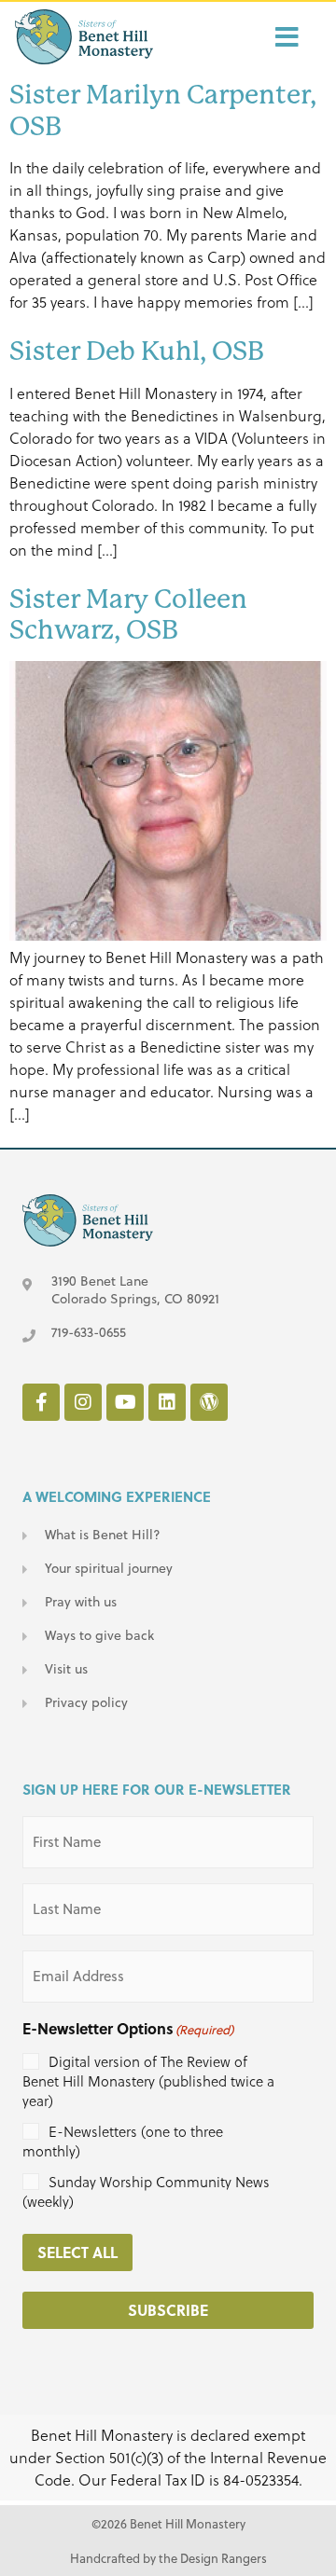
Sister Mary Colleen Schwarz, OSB (128, 615)
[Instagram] (83, 1402)
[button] (241, 37)
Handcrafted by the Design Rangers (168, 2558)
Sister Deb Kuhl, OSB (137, 351)
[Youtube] (125, 1402)
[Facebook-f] (41, 1402)
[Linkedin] (167, 1402)
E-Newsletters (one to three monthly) (123, 2142)
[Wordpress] (209, 1402)
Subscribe (168, 2310)
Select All (77, 2252)
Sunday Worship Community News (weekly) (146, 2192)
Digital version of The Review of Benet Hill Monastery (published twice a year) (148, 2081)
